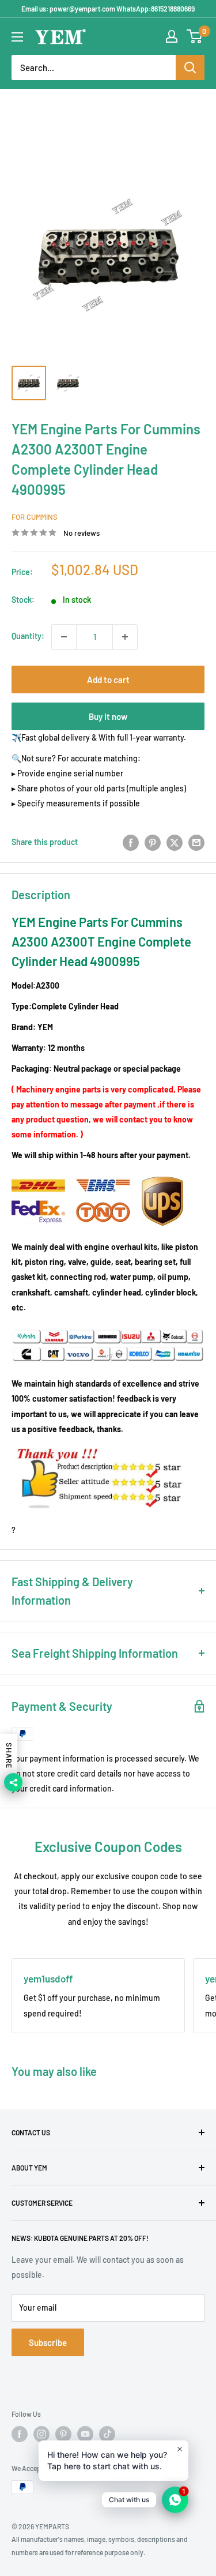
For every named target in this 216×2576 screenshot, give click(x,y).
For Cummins (35, 517)
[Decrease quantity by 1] (64, 637)
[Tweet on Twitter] (175, 842)
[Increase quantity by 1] (125, 637)
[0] (195, 36)
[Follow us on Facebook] (20, 2434)
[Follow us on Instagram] (41, 2434)
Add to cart (108, 679)
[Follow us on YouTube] (85, 2434)
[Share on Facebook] (131, 842)
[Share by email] (196, 842)
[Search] (190, 67)
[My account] (172, 36)
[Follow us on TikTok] (107, 2434)
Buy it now (108, 716)
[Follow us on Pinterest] (63, 2434)
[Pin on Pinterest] (153, 842)
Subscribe (48, 2342)
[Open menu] (17, 37)
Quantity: (28, 636)
